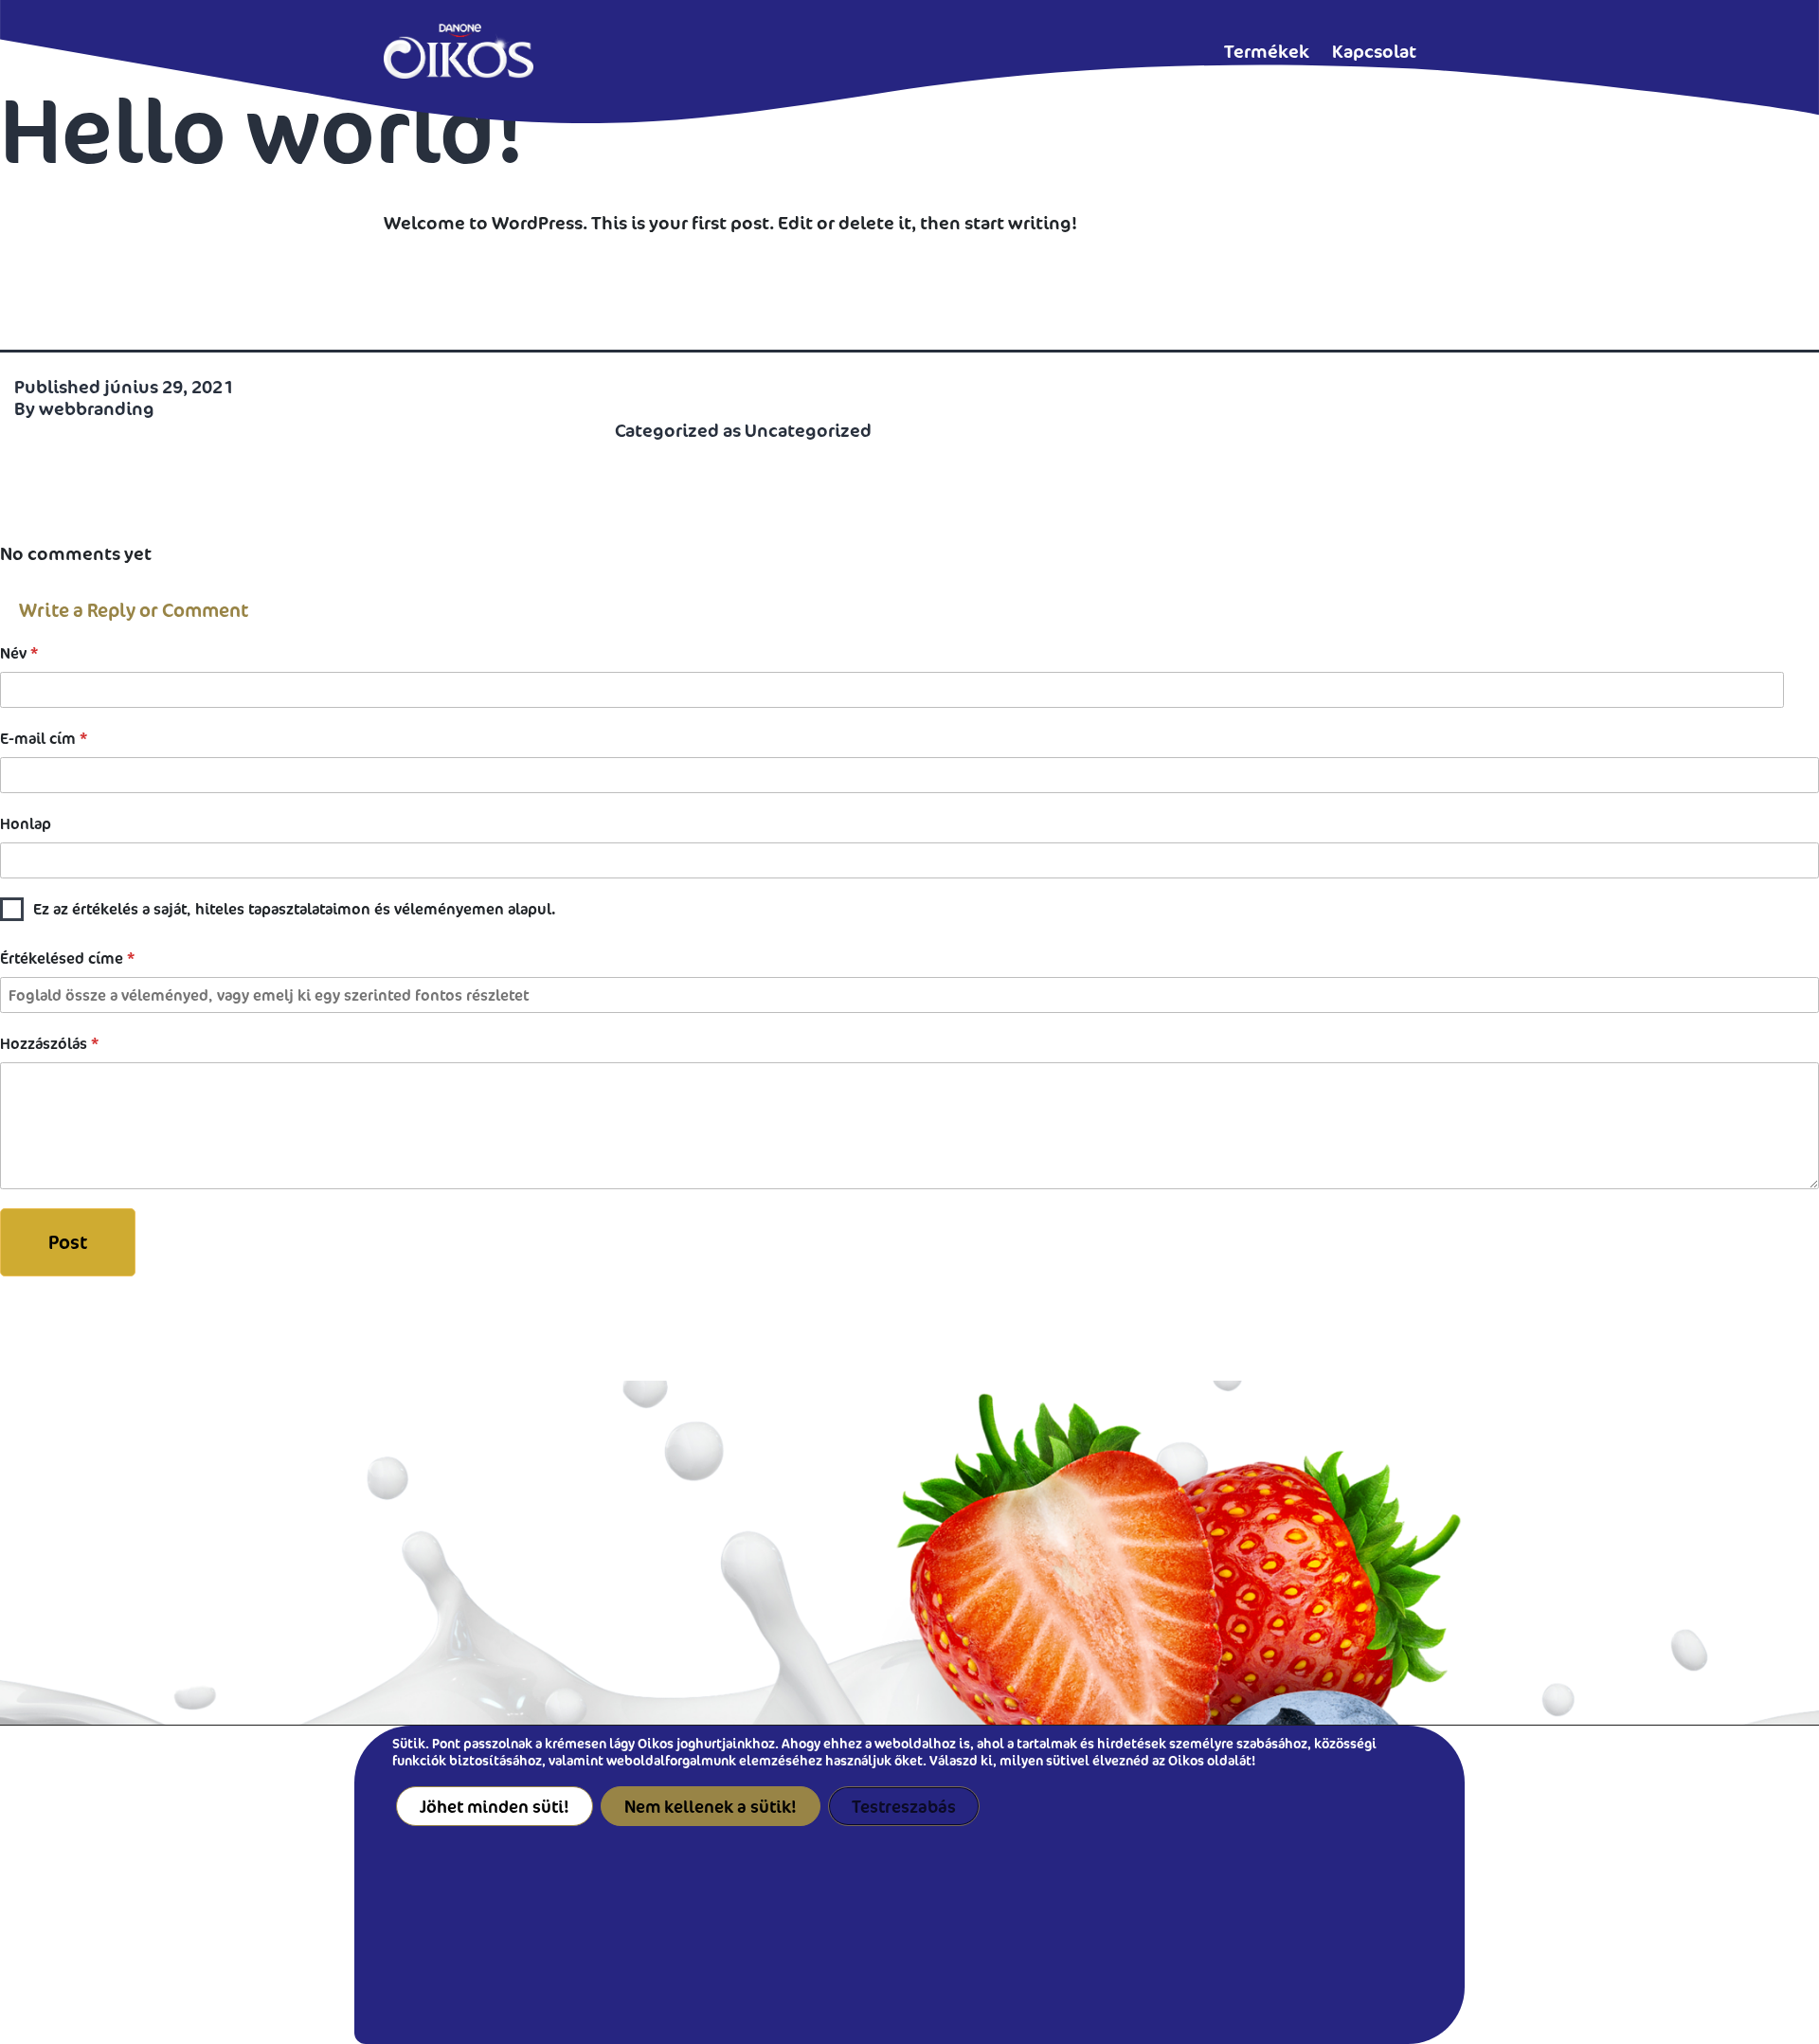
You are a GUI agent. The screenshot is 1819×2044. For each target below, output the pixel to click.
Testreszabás (904, 1806)
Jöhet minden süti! (495, 1806)
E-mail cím (44, 738)
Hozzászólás (49, 1043)
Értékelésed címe (67, 958)
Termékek (1267, 51)
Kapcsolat (1374, 51)
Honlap (26, 823)
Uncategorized (808, 430)
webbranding (97, 408)
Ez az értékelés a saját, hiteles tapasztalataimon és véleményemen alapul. (294, 909)
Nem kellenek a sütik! (711, 1806)
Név (19, 653)
